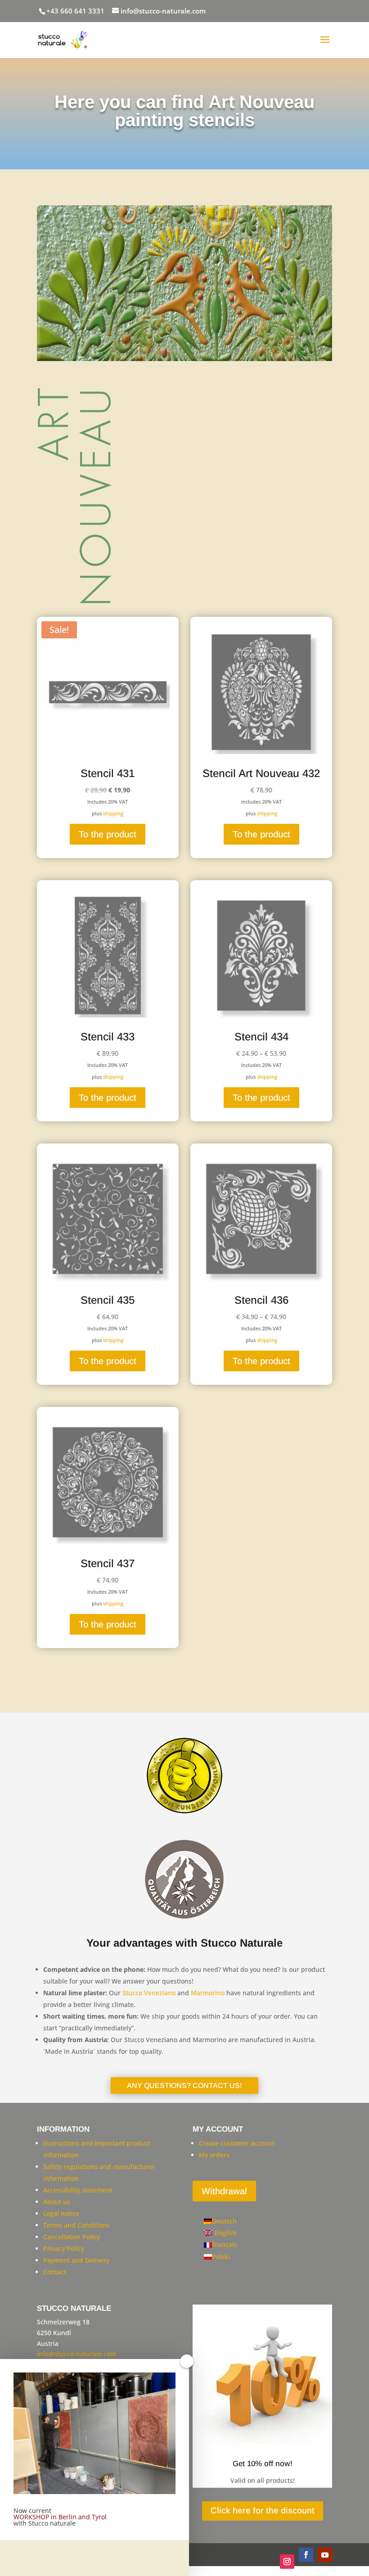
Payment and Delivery (76, 2260)
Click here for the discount (263, 2510)
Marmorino (208, 1993)
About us (57, 2202)
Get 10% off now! (263, 2464)
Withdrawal (224, 2191)
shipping (113, 813)
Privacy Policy (64, 2248)
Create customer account (237, 2143)
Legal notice (61, 2213)
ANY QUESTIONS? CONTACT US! (184, 2086)
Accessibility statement (78, 2190)
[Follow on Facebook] (306, 2555)
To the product (108, 834)
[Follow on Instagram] (287, 2562)
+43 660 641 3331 (75, 11)
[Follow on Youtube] (325, 2555)
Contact (55, 2272)
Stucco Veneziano (149, 1993)
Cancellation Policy (72, 2237)
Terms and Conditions (76, 2225)
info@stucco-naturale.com (76, 2354)
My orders (214, 2155)
